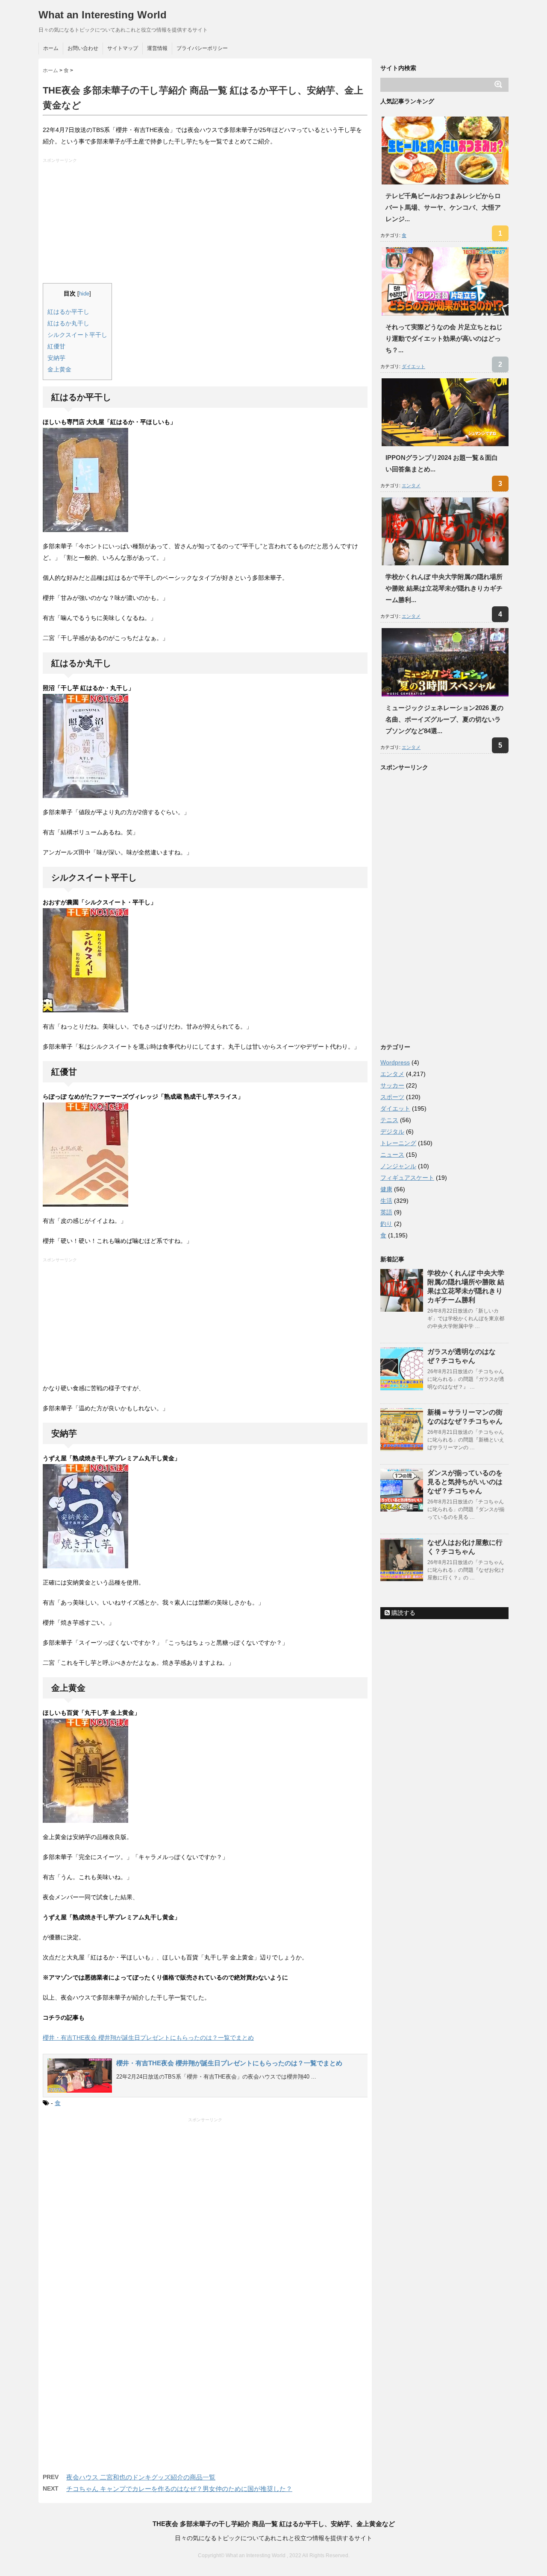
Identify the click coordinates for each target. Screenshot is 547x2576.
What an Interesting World (103, 15)
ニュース (392, 1155)
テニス (389, 1120)
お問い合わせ (83, 48)
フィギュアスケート (407, 1178)
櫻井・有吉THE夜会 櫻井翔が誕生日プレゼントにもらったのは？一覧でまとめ (148, 2038)
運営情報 (157, 48)
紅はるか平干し (68, 312)
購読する (403, 1613)
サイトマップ (123, 48)
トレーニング (398, 1143)
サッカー (392, 1085)
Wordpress (395, 1062)
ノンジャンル (398, 1166)
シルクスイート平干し (77, 335)
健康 (386, 1189)
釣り (386, 1224)
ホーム (51, 48)
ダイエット (413, 366)
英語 (386, 1212)
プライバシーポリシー (202, 48)
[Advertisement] (206, 223)
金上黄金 (59, 369)
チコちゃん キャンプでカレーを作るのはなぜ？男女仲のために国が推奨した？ (179, 2489)
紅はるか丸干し (68, 323)
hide (84, 294)
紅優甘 (56, 346)
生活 (386, 1201)
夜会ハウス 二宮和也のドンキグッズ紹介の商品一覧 (141, 2477)
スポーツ (392, 1097)
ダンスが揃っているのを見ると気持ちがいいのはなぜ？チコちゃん (465, 1482)
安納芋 (56, 358)
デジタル (392, 1132)
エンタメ (411, 485)
